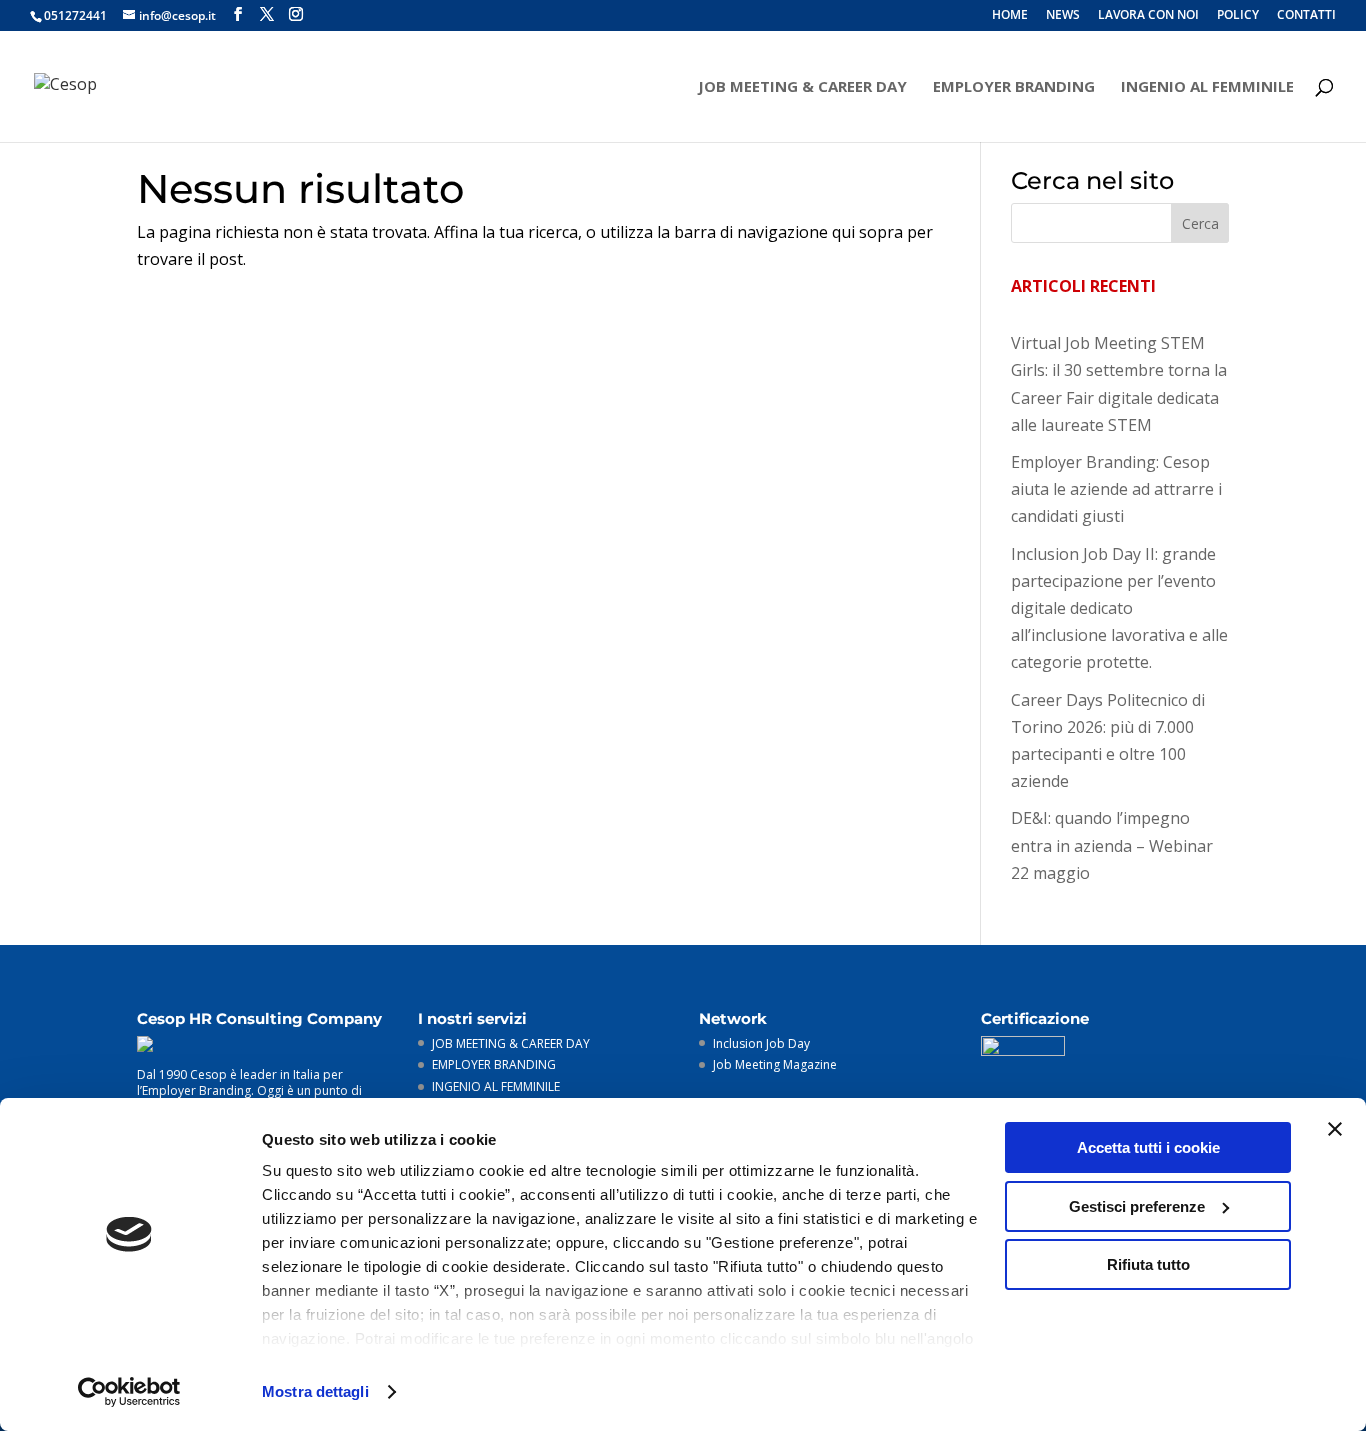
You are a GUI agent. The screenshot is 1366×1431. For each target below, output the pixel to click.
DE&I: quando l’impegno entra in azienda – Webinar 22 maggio (1112, 845)
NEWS (1063, 16)
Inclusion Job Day (761, 1043)
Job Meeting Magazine (775, 1064)
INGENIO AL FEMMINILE (1207, 87)
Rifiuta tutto (1148, 1264)
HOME (1010, 16)
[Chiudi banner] (1335, 1129)
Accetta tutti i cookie (1148, 1147)
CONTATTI (1306, 16)
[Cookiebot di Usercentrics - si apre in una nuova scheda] (129, 1392)
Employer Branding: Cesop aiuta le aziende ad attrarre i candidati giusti (1116, 489)
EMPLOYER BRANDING (1014, 87)
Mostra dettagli (315, 1391)
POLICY (1238, 16)
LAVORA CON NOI (1148, 16)
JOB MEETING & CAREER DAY (802, 87)
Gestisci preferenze (1137, 1206)
